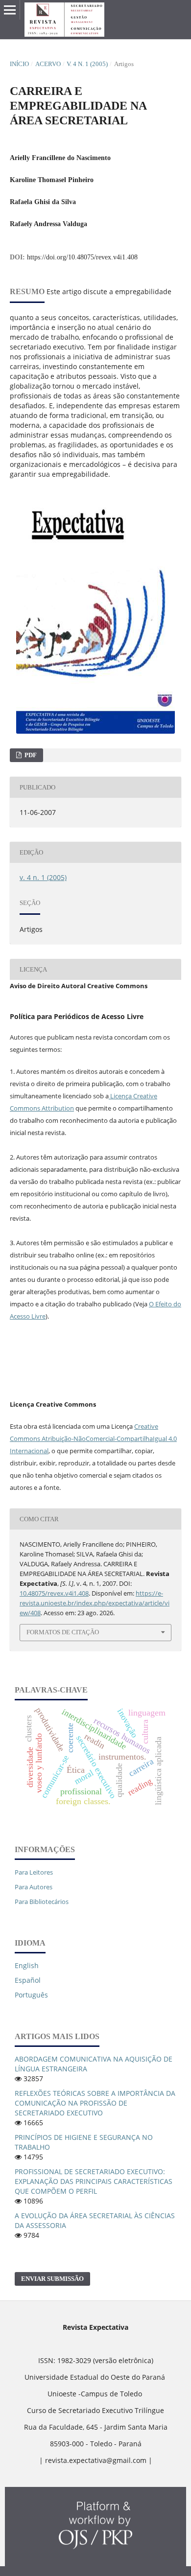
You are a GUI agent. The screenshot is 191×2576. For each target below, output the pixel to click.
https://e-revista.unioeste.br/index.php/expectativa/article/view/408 (95, 1603)
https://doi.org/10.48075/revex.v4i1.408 (82, 257)
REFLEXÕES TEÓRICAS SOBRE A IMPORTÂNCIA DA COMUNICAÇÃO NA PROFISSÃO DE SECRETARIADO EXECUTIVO (95, 2103)
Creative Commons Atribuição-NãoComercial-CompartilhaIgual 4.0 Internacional (93, 1439)
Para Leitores (34, 1872)
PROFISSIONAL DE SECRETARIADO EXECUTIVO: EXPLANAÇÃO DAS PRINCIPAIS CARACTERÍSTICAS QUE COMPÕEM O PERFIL (94, 2181)
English (27, 1965)
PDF (30, 755)
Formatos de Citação (63, 1632)
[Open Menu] (10, 10)
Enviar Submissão (52, 2279)
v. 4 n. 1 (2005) (87, 64)
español (28, 1980)
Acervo (48, 64)
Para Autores (34, 1887)
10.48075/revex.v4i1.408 (54, 1593)
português (31, 1995)
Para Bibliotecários (42, 1902)
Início (19, 64)
